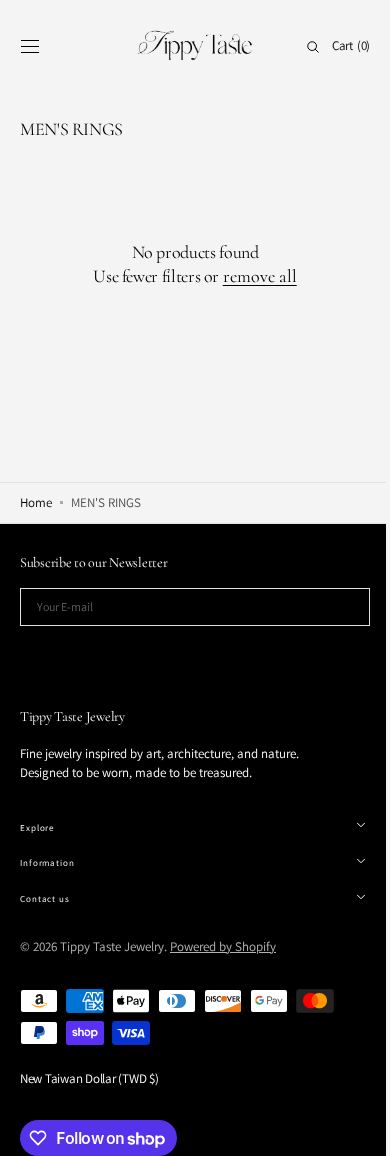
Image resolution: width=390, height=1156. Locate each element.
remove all (252, 276)
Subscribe (188, 655)
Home (36, 502)
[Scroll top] (345, 1126)
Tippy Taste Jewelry (112, 946)
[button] (30, 47)
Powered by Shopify (223, 946)
